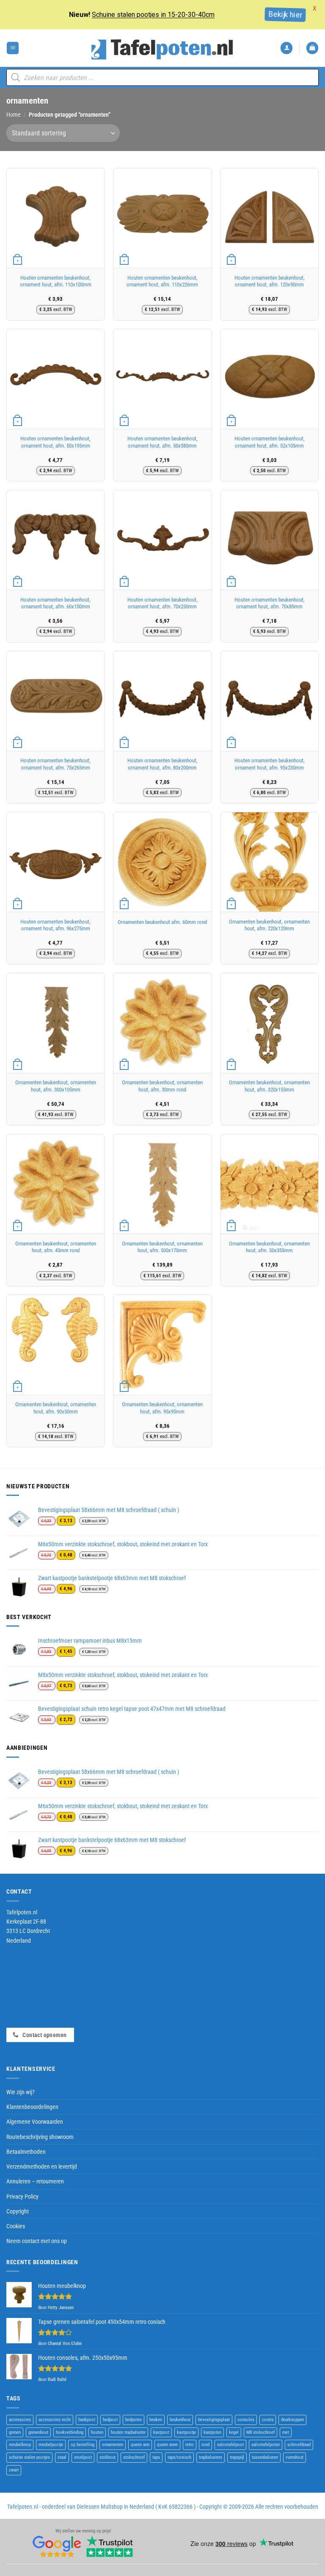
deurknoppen (292, 2420)
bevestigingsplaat (214, 2420)
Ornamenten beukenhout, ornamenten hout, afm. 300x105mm (56, 1086)
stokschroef (134, 2457)
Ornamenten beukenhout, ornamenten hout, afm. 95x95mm (162, 1408)
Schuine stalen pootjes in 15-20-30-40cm (153, 15)
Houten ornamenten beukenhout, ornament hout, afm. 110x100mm (56, 281)
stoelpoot (83, 2457)
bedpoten (134, 2420)
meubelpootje (51, 2445)
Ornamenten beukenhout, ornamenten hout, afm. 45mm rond (56, 1247)
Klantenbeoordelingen (32, 2107)
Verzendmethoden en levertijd (42, 2166)
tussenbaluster (265, 2457)
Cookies (16, 2226)
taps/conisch (179, 2457)
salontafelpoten (266, 2445)
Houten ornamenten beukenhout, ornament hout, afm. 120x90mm (270, 281)
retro (190, 2445)
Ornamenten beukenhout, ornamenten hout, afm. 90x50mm (56, 1408)
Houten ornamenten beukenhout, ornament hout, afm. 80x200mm (162, 764)
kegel (234, 2432)
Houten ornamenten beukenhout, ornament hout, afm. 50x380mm (162, 442)
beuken (156, 2420)
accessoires (20, 2420)
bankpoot (87, 2420)
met (286, 2432)
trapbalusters (211, 2457)
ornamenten (113, 2445)
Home (14, 115)
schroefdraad (299, 2445)
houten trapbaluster (128, 2432)
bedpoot (110, 2420)
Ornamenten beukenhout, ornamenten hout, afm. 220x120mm (269, 925)
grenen (15, 2432)
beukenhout (180, 2420)
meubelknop (20, 2445)
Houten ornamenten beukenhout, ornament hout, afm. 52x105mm (270, 442)
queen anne (167, 2445)
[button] (13, 48)
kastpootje (186, 2432)
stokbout (107, 2457)
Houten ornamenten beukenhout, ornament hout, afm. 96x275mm (55, 925)
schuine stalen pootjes (29, 2457)
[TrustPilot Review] (110, 2547)
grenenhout (38, 2432)
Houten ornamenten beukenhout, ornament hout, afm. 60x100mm (55, 603)
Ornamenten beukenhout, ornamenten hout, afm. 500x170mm (162, 1247)
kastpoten (212, 2432)
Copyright (18, 2211)
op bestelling (83, 2445)
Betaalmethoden (26, 2152)
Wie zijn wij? (21, 2092)
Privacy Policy (22, 2197)
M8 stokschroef (260, 2432)
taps (156, 2457)
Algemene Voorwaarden (35, 2122)
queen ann (140, 2445)
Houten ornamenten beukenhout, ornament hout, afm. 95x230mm (270, 764)
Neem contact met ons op (37, 2241)
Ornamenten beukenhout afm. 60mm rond (162, 922)
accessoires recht (55, 2420)
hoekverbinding (70, 2432)
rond (205, 2445)
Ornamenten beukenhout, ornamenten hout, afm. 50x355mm (269, 1247)
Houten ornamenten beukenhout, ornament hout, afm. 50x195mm (55, 442)
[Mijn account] (286, 48)
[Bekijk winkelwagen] (312, 48)
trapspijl (237, 2457)
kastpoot (161, 2432)
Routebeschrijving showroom (40, 2137)
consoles (246, 2420)
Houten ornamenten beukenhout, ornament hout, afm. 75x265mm (55, 764)
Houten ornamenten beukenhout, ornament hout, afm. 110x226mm (162, 281)
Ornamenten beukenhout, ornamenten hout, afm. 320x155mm (269, 1086)
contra (268, 2420)
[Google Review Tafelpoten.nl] (57, 2547)
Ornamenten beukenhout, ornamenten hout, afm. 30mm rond (162, 1086)
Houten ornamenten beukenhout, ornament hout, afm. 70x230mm (162, 603)
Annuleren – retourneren (35, 2181)
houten (97, 2432)
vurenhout (295, 2457)
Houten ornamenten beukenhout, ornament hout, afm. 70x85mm (270, 603)
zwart (14, 2470)
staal (62, 2457)
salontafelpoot (230, 2445)
